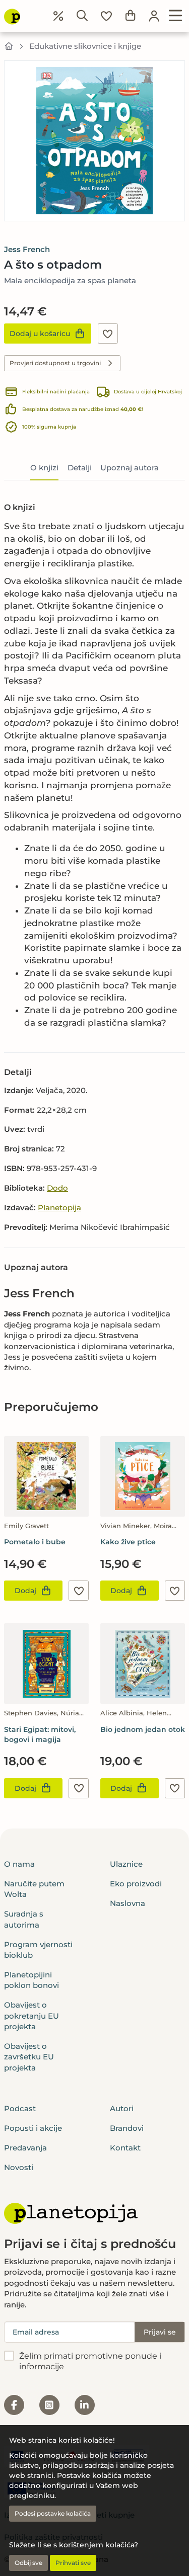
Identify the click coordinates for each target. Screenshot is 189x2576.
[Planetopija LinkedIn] (85, 2405)
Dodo (57, 1188)
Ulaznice (126, 1864)
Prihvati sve (73, 2563)
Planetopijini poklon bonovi (31, 1980)
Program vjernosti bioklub (38, 1950)
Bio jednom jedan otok (143, 1729)
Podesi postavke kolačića (53, 2513)
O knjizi (44, 468)
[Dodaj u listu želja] (108, 334)
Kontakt (125, 2148)
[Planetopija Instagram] (49, 2405)
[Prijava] (154, 16)
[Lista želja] (106, 16)
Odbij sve (28, 2563)
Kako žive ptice (128, 1542)
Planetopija (59, 1208)
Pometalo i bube (35, 1542)
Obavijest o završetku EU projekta (29, 2057)
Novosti (19, 2167)
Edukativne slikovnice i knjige (85, 46)
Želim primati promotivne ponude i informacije (90, 2361)
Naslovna (128, 1903)
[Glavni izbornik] (176, 16)
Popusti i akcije (33, 2128)
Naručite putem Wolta (34, 1889)
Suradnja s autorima (24, 1919)
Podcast (20, 2108)
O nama (19, 1864)
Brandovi (127, 2128)
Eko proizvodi (136, 1884)
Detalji (80, 468)
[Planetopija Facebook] (14, 2405)
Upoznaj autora (130, 468)
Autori (122, 2108)
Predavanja (25, 2148)
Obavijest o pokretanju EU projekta (31, 2016)
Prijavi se (160, 2332)
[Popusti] (58, 16)
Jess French (27, 249)
